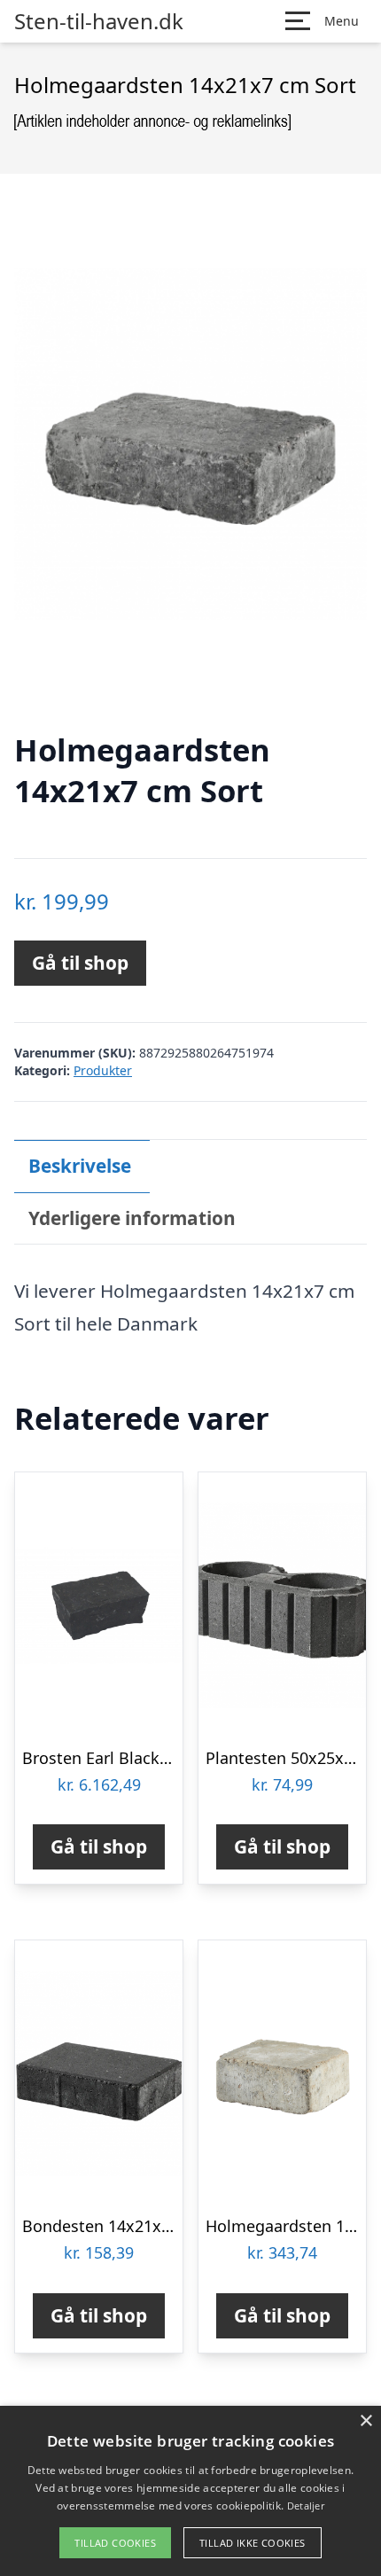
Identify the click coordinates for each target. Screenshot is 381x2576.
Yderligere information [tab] (132, 1218)
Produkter (103, 1070)
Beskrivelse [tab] (80, 1166)
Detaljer (306, 2506)
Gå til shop (80, 963)
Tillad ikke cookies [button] (253, 2543)
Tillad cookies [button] (115, 2543)
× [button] (365, 2421)
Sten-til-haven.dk (99, 21)
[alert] (190, 2491)
